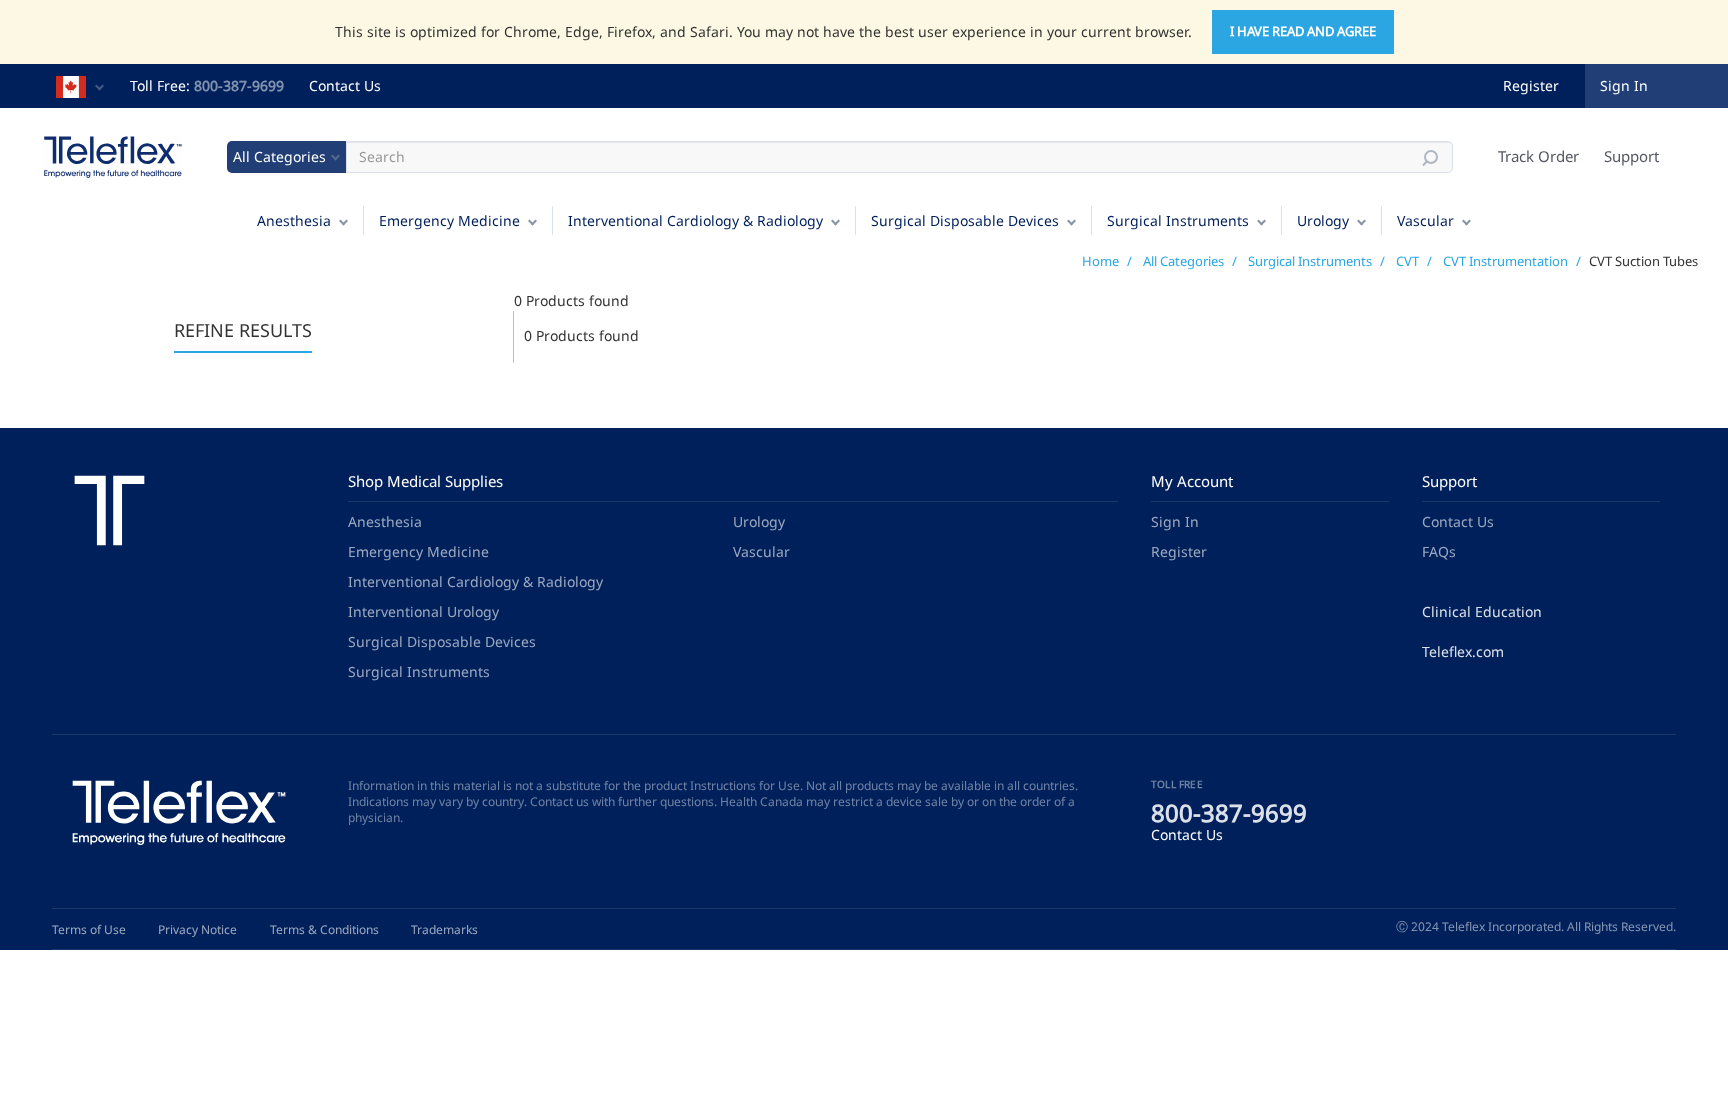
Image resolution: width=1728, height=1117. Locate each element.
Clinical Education (1482, 611)
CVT (1407, 261)
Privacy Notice (197, 929)
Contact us (559, 801)
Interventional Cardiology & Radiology (695, 220)
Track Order (1538, 156)
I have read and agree (1303, 31)
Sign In (1175, 521)
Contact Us (345, 85)
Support (1631, 156)
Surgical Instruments (1178, 220)
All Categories (1183, 261)
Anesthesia (294, 220)
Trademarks (444, 929)
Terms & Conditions (324, 929)
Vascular (1425, 220)
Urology (1323, 220)
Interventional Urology (423, 611)
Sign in (1624, 85)
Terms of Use (89, 929)
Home (1100, 261)
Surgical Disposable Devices (965, 220)
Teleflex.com (1463, 651)
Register (1531, 85)
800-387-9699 (239, 85)
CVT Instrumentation (1505, 261)
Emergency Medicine (449, 220)
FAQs (1439, 551)
